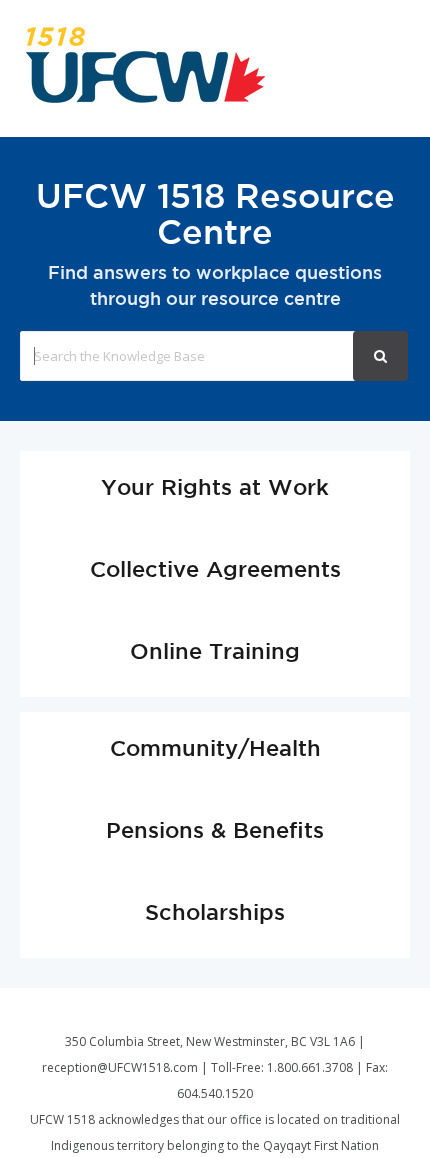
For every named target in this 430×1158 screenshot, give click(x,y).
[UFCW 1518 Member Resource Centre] (145, 99)
